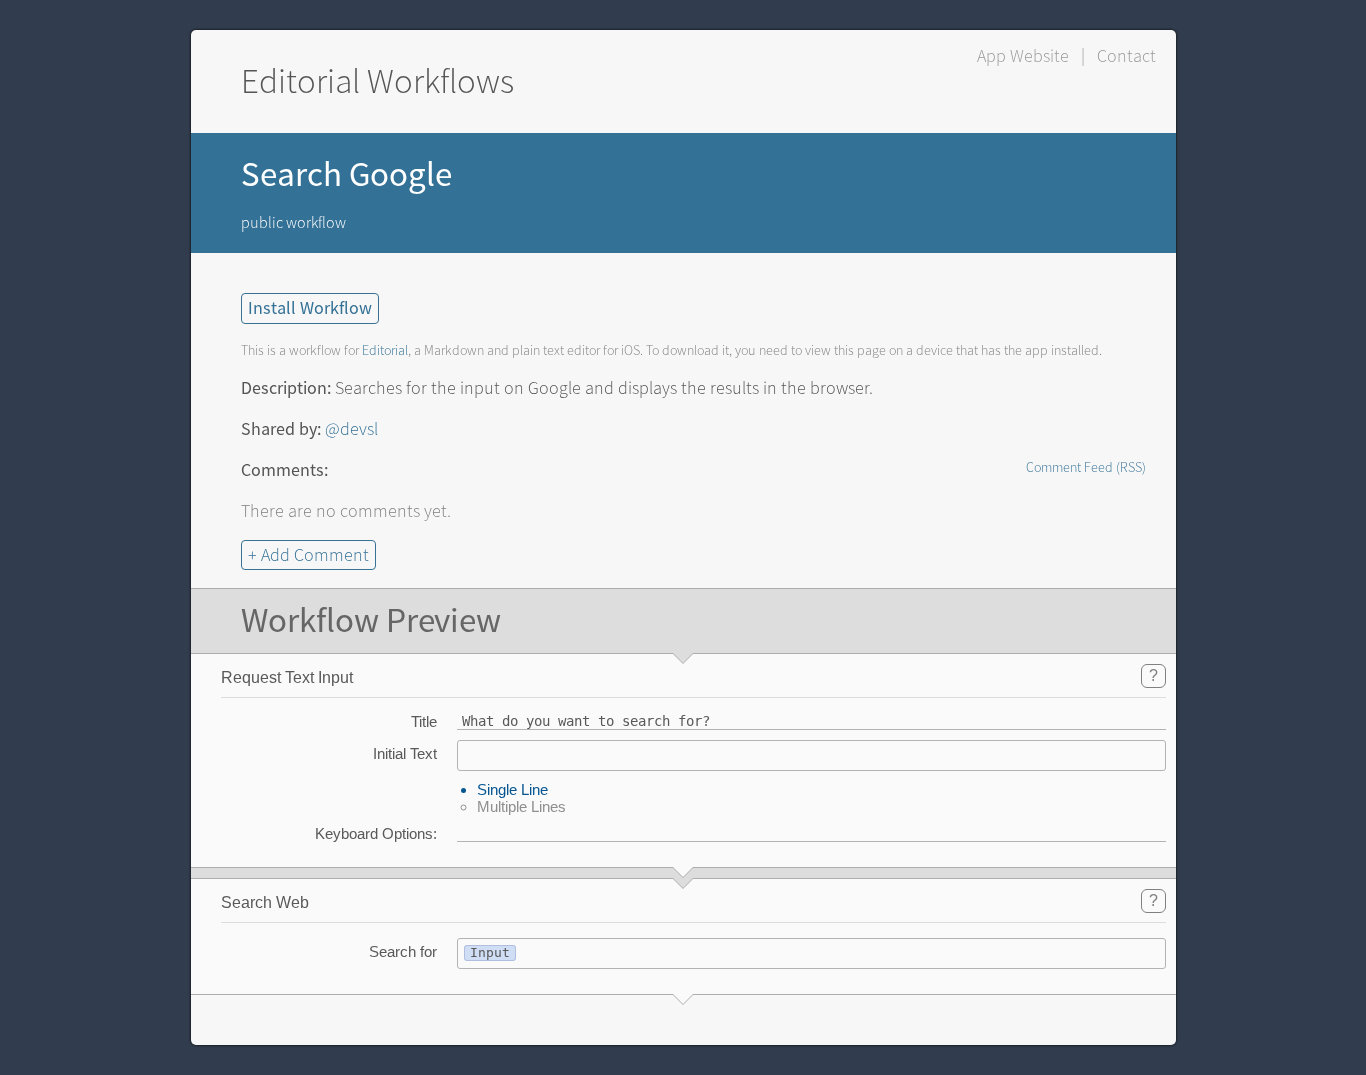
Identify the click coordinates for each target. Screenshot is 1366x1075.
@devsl (351, 429)
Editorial (385, 350)
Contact (1126, 56)
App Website (1023, 56)
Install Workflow (310, 308)
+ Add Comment (308, 555)
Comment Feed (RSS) (1086, 467)
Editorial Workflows (377, 81)
